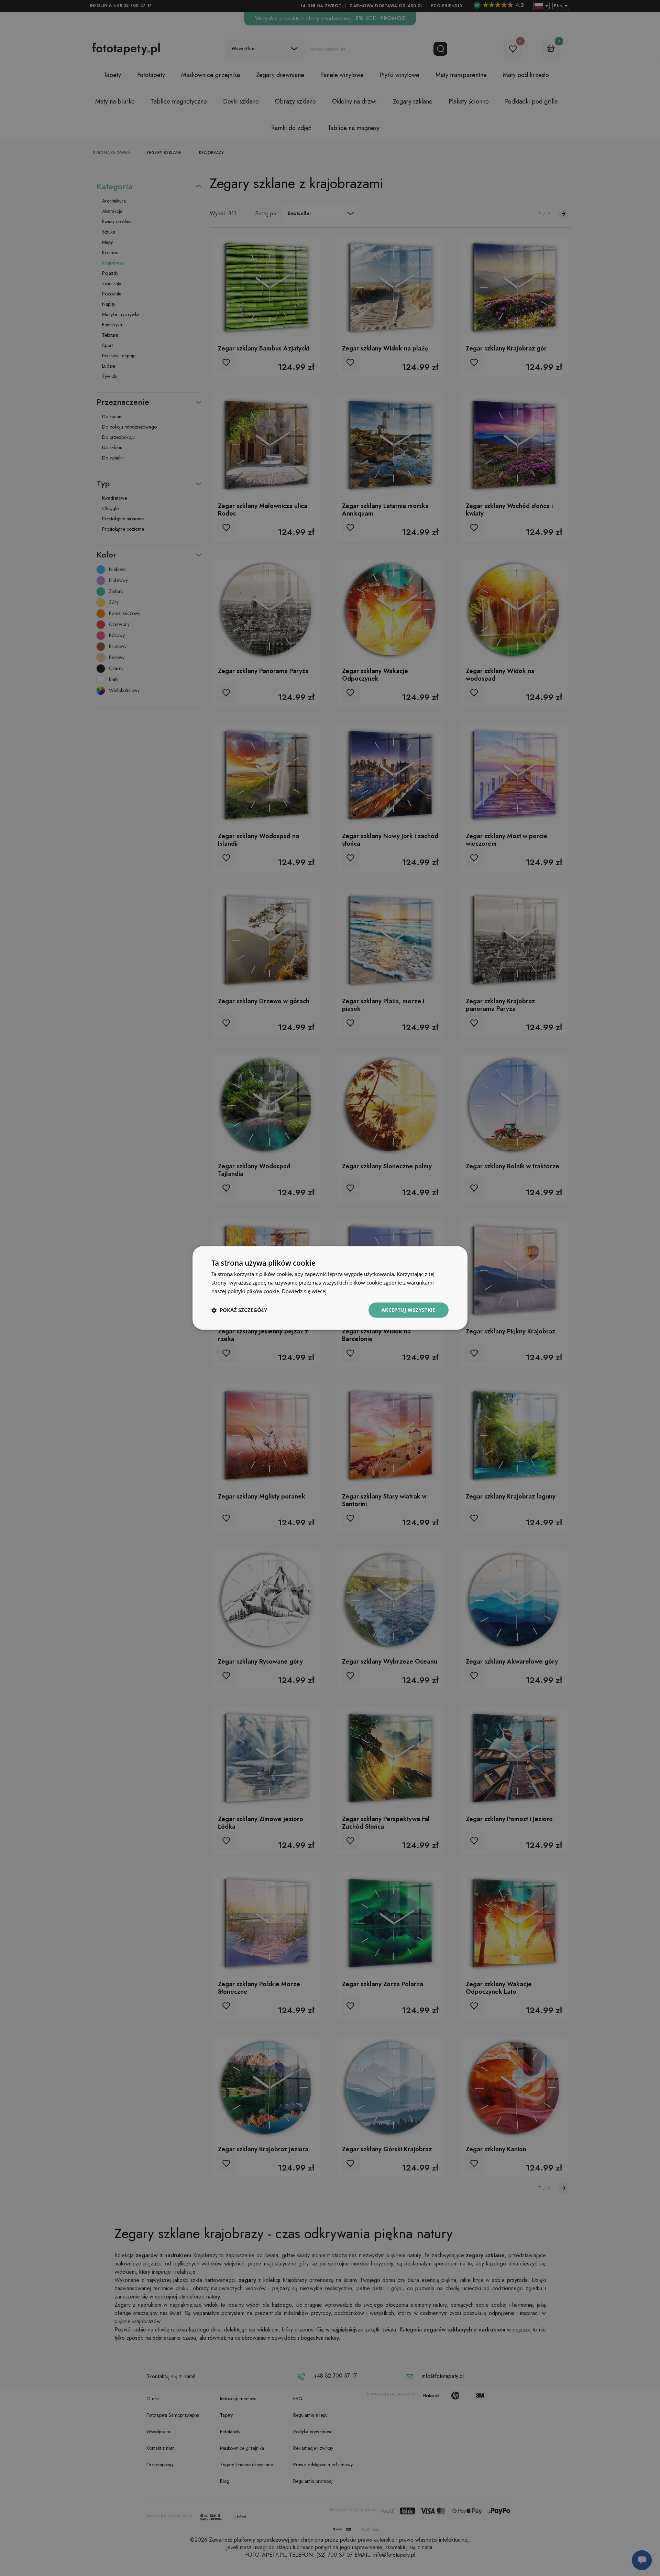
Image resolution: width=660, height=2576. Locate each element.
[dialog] (330, 1288)
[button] (239, 1310)
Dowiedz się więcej (304, 1291)
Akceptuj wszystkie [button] (409, 1310)
